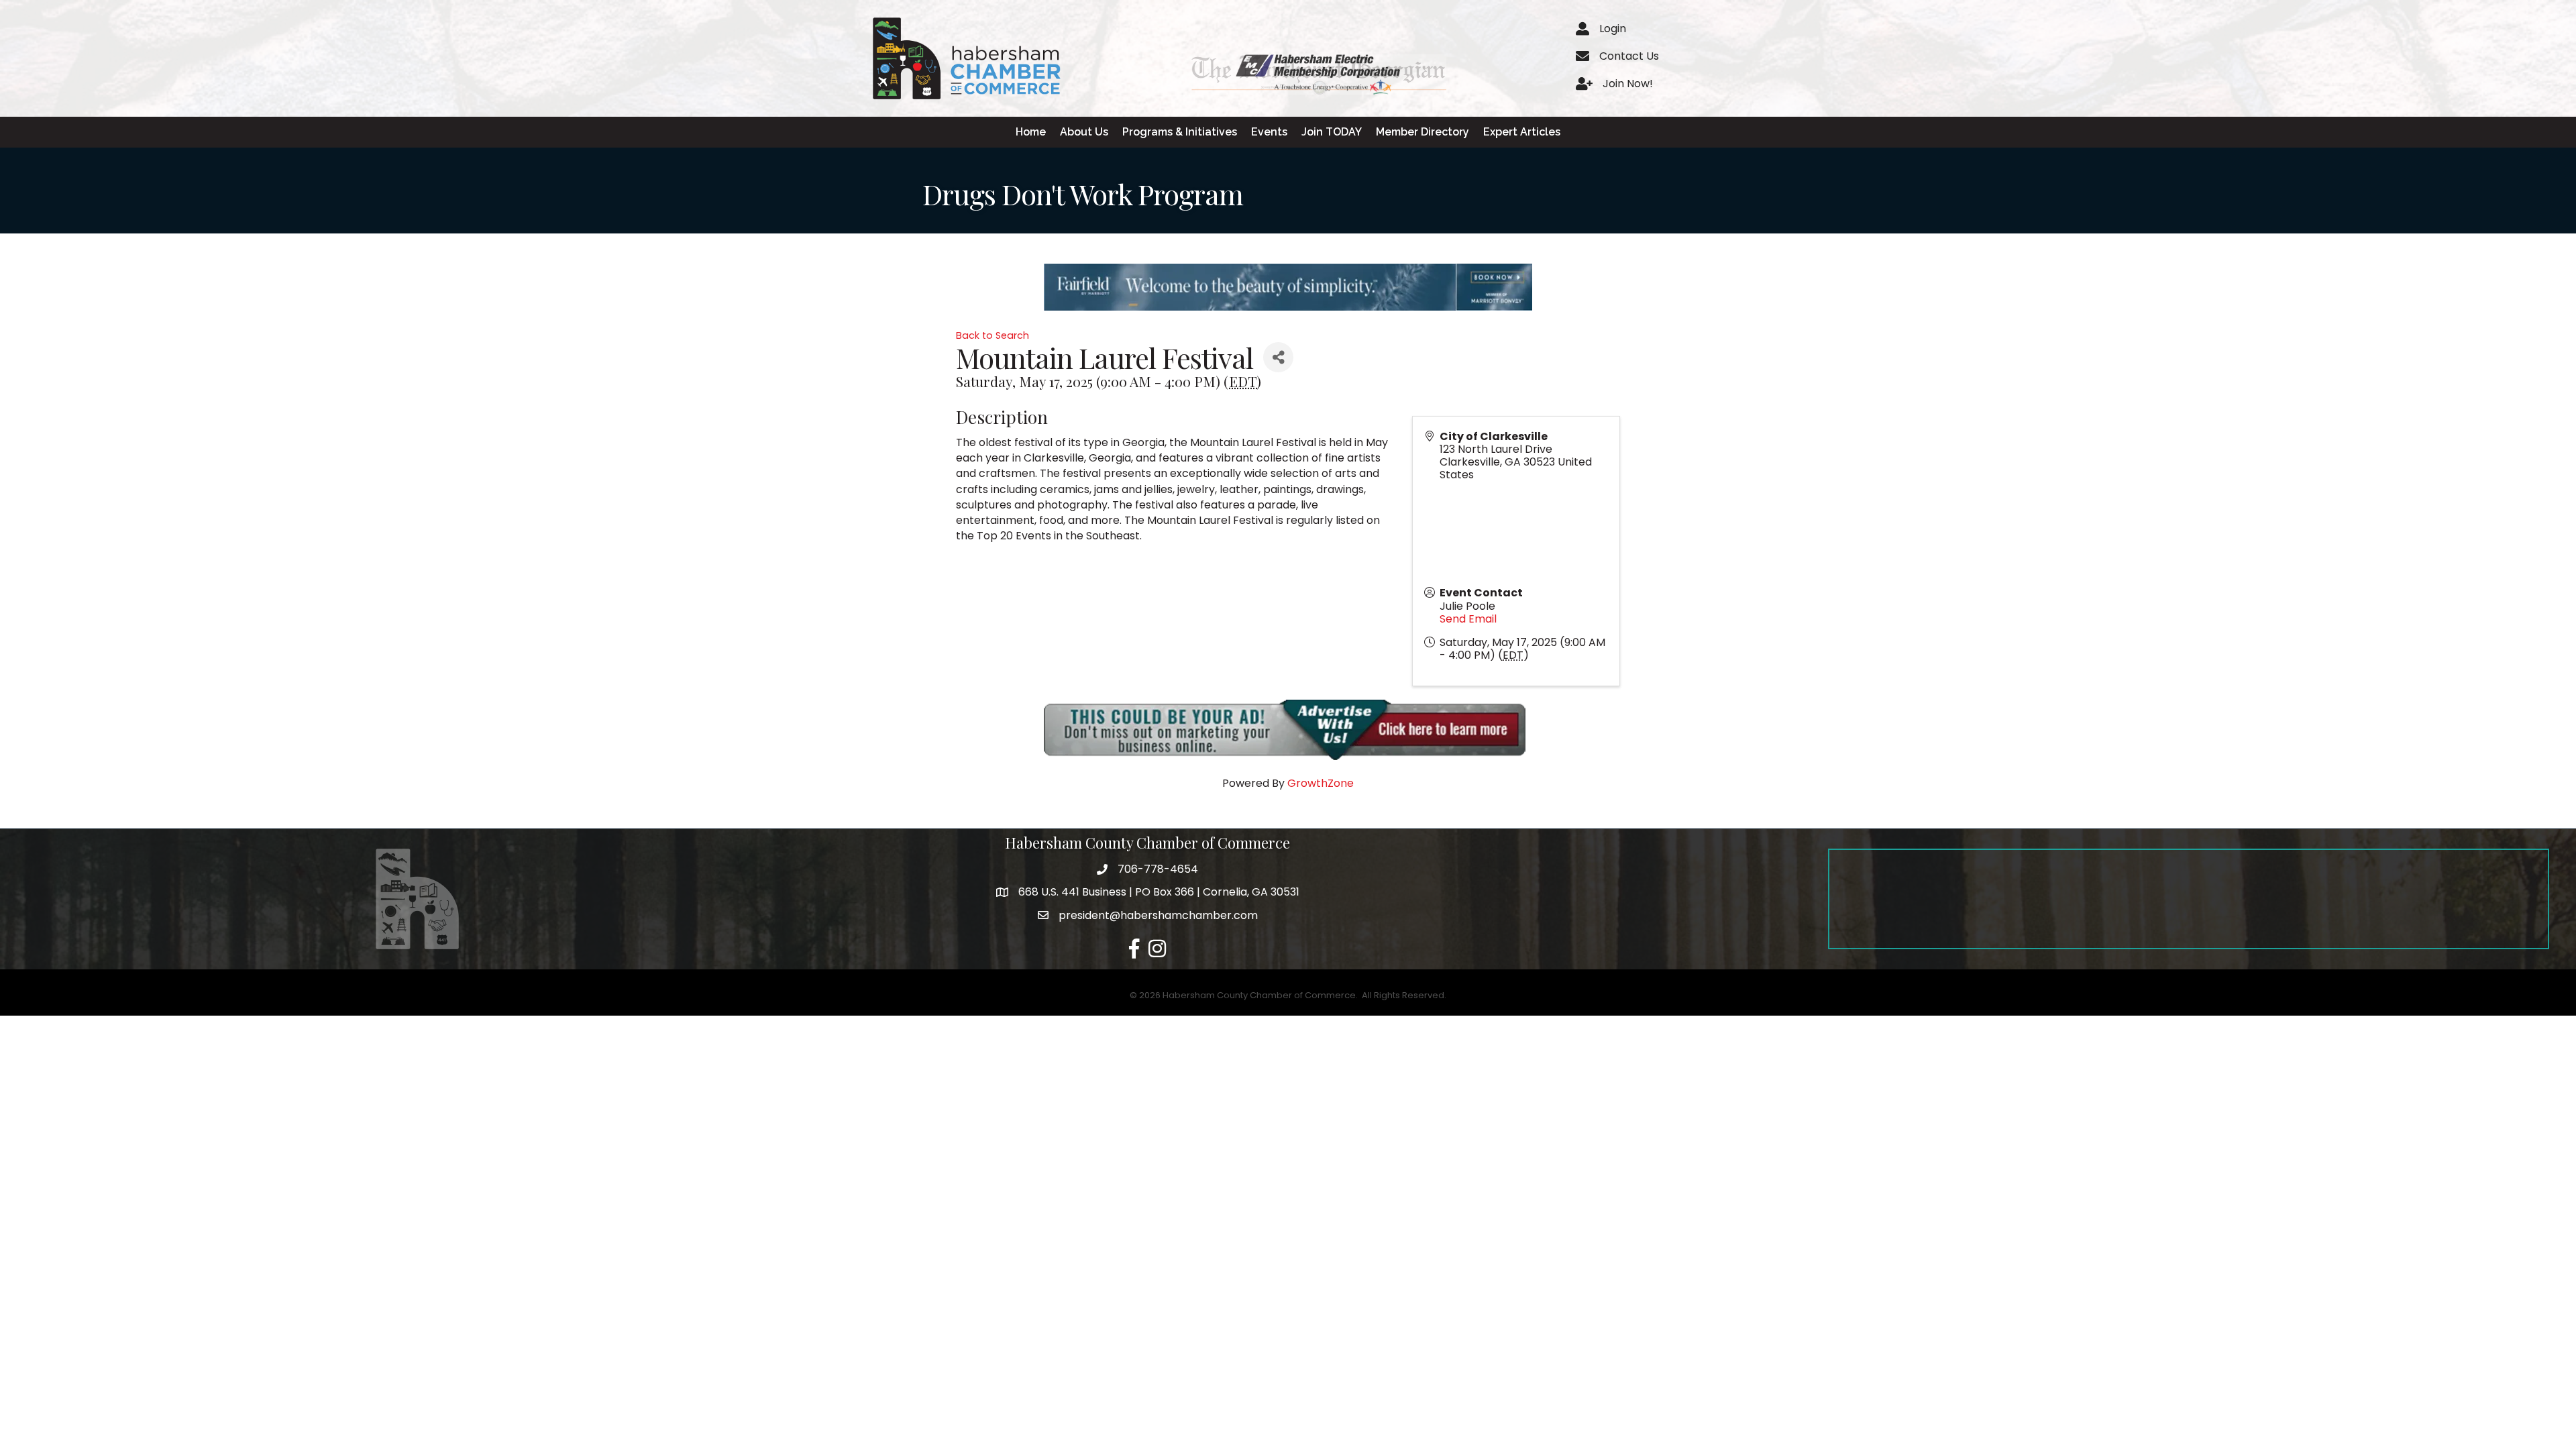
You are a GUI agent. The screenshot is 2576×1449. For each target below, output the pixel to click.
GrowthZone (1321, 783)
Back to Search (992, 335)
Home (1031, 132)
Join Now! (1628, 84)
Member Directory (1423, 132)
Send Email (1468, 619)
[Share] (1278, 357)
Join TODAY (1332, 132)
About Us (1084, 132)
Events (1269, 132)
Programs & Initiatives (1180, 132)
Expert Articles (1522, 132)
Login (1613, 29)
